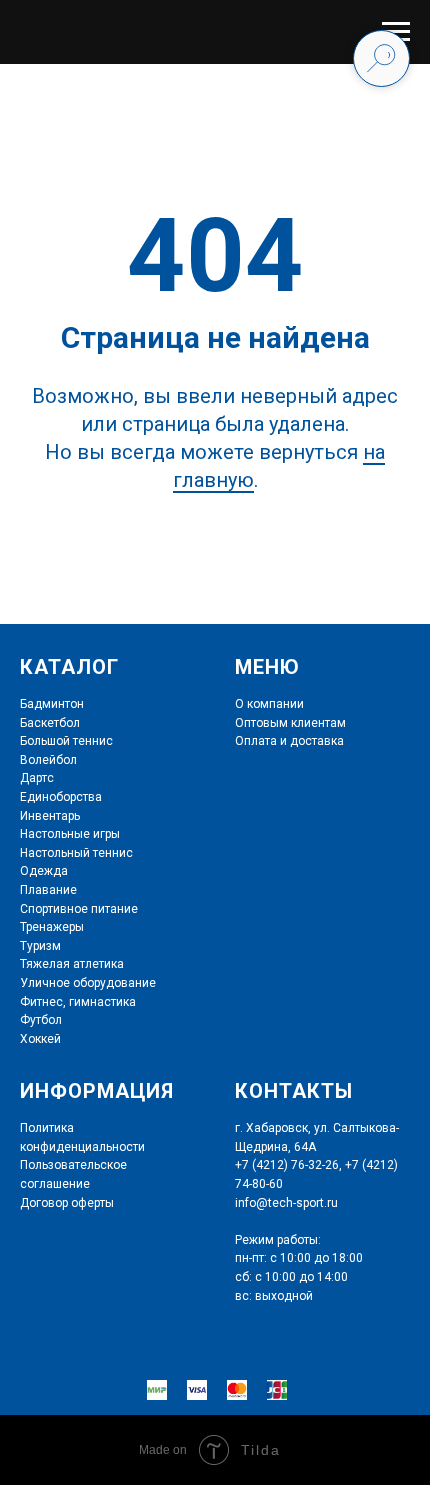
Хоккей (40, 1039)
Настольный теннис (76, 853)
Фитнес (41, 1002)
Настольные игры (70, 834)
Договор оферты (67, 1203)
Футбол (41, 1020)
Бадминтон (52, 704)
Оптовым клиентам (290, 723)
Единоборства (61, 797)
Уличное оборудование (88, 983)
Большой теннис (66, 741)
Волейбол (48, 760)
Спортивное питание (79, 909)
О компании (269, 704)
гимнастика (101, 1002)
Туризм (40, 946)
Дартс (37, 778)
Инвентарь (50, 816)
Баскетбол (50, 723)
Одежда (44, 871)
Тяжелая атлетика (72, 964)
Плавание (48, 890)
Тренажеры (52, 927)
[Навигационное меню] (396, 32)
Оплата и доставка (289, 741)
